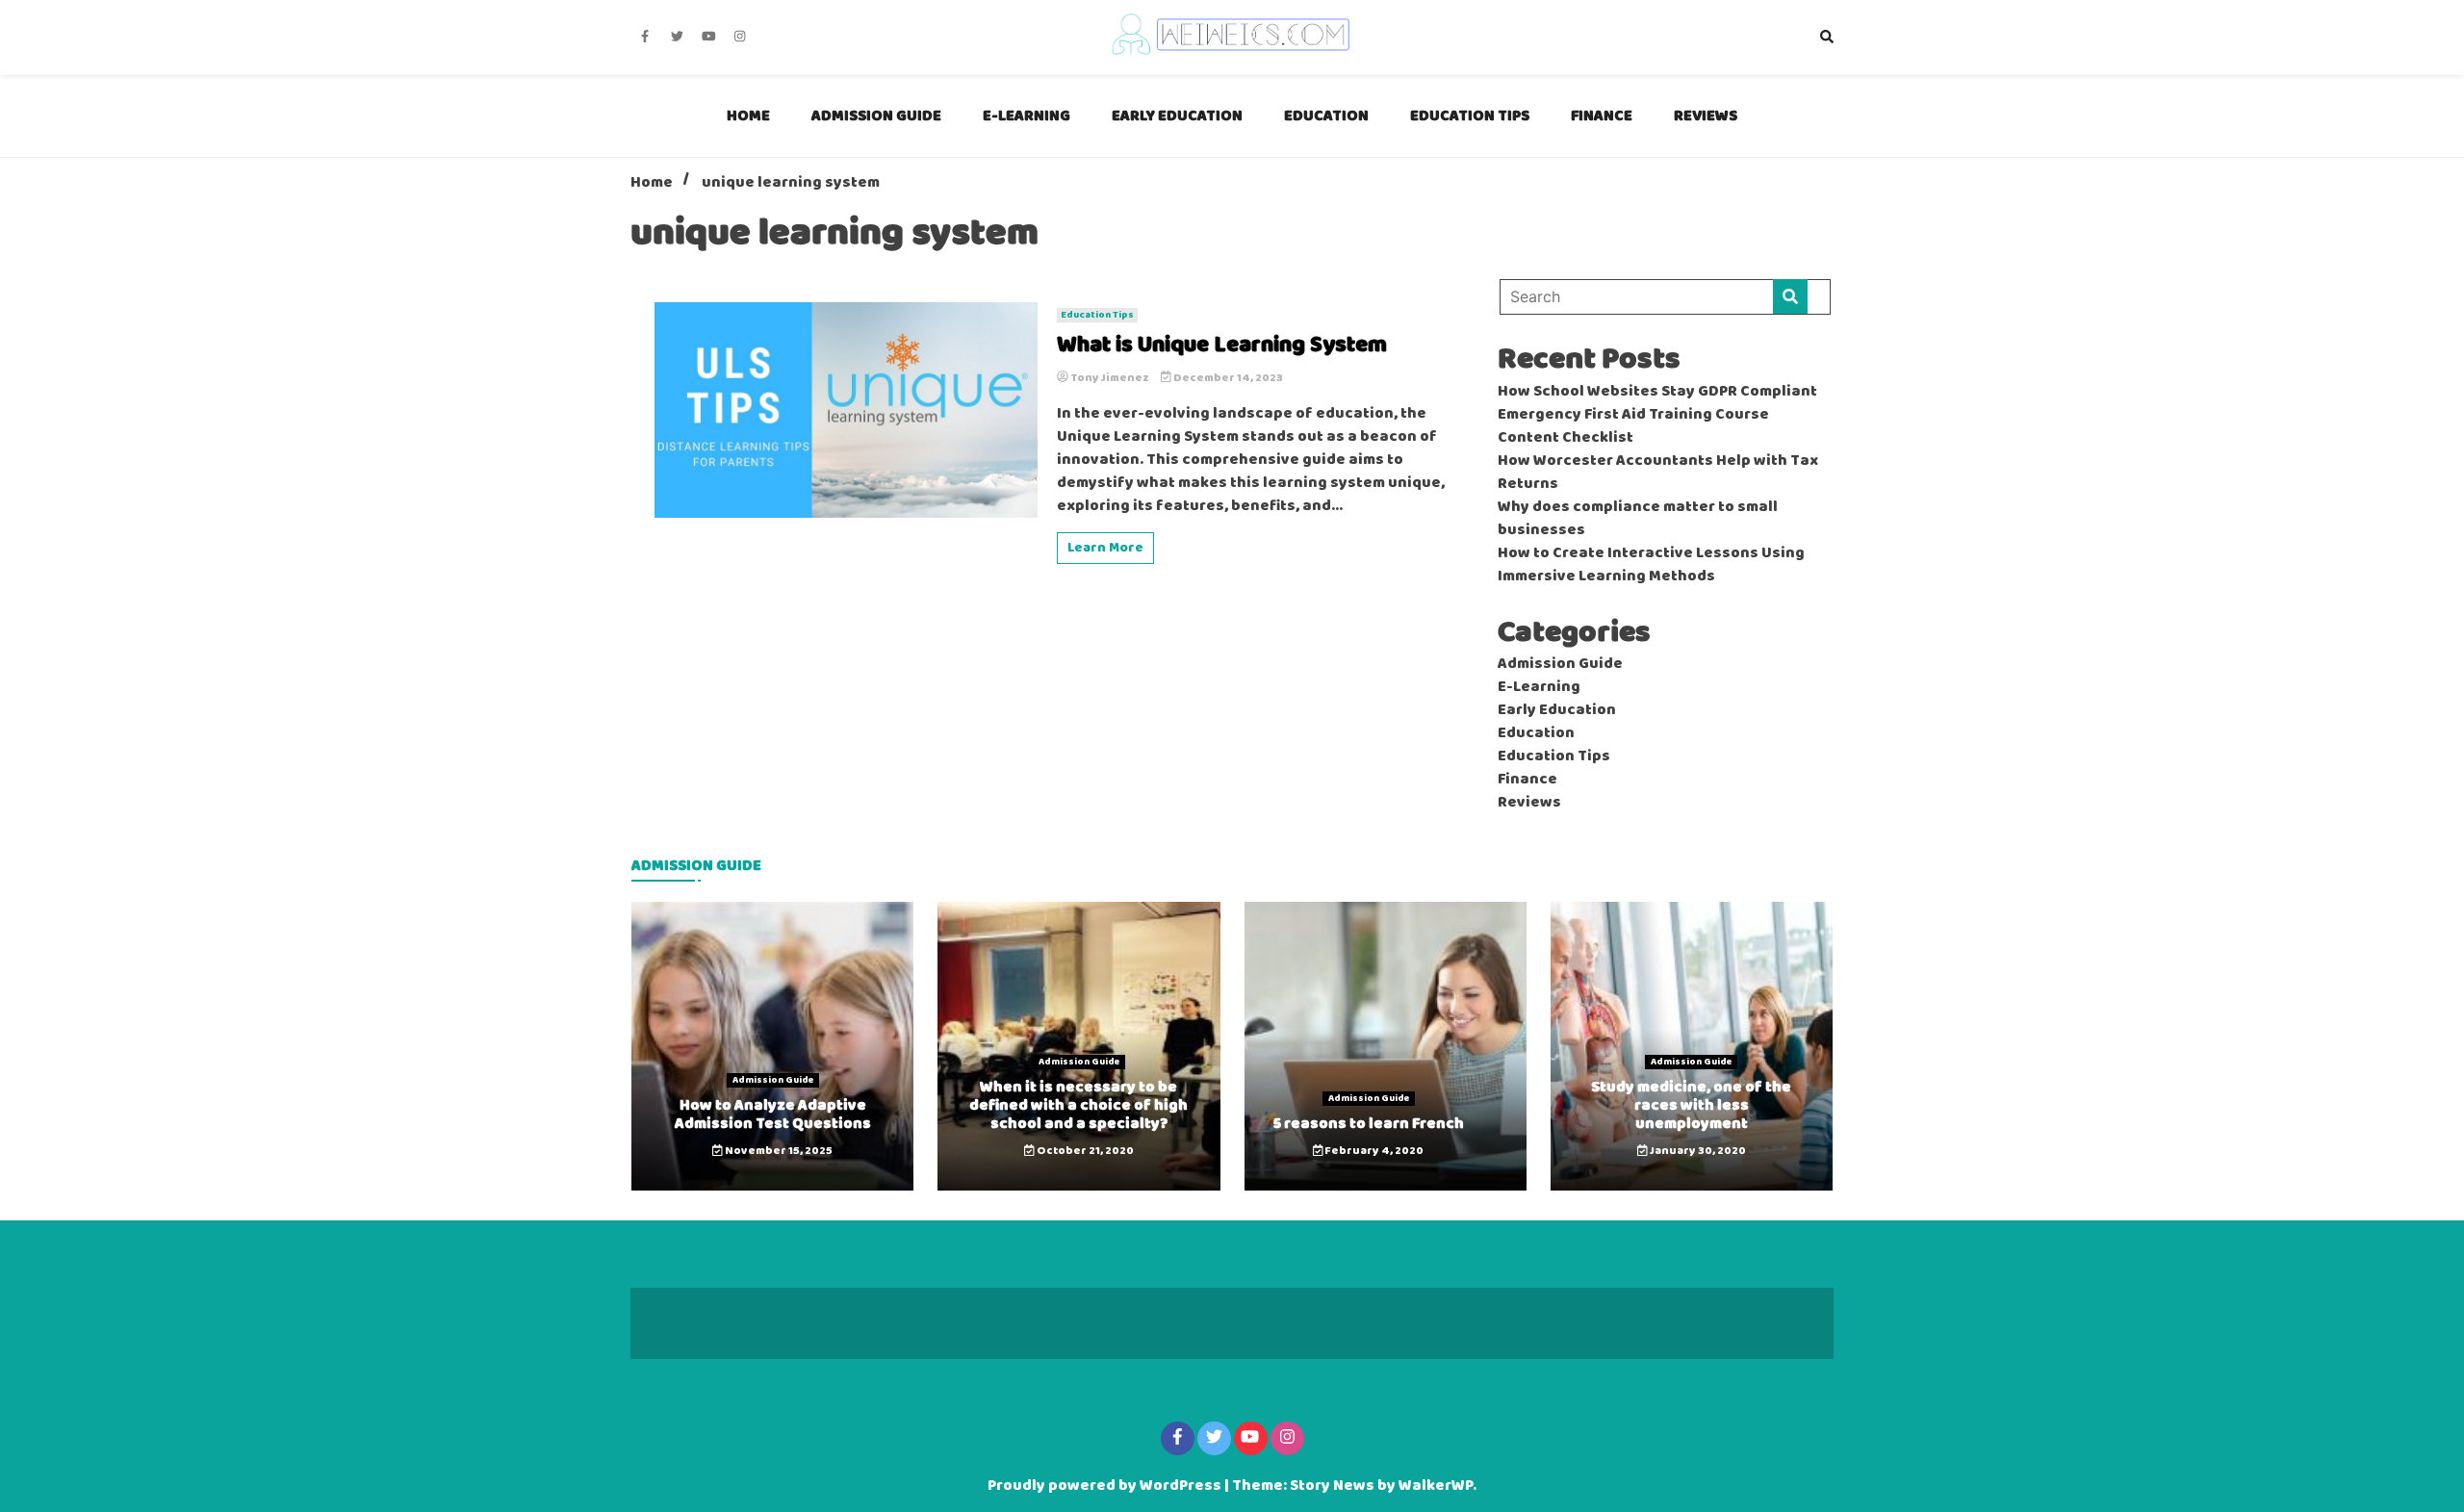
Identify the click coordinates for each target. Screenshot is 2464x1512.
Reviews (1706, 116)
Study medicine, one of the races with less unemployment (1691, 1105)
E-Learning (1027, 116)
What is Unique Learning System (1222, 346)
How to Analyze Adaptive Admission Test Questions (773, 1115)
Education (1326, 116)
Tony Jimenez (1110, 378)
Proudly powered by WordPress (1106, 1486)
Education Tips (1470, 116)
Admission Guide (876, 116)
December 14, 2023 (1227, 378)
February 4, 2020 (1373, 1151)
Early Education (1177, 116)
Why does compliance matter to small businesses (1638, 519)
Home (748, 116)
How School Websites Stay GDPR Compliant (1657, 392)
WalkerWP (1436, 1486)
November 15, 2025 (778, 1151)
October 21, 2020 (1084, 1151)
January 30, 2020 (1697, 1151)
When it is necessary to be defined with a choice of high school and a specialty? (1078, 1105)
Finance (1602, 116)
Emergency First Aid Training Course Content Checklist (1633, 426)
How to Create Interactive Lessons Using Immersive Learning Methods (1651, 565)
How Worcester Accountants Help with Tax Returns (1658, 473)
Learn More (1105, 548)
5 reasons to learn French (1369, 1124)
